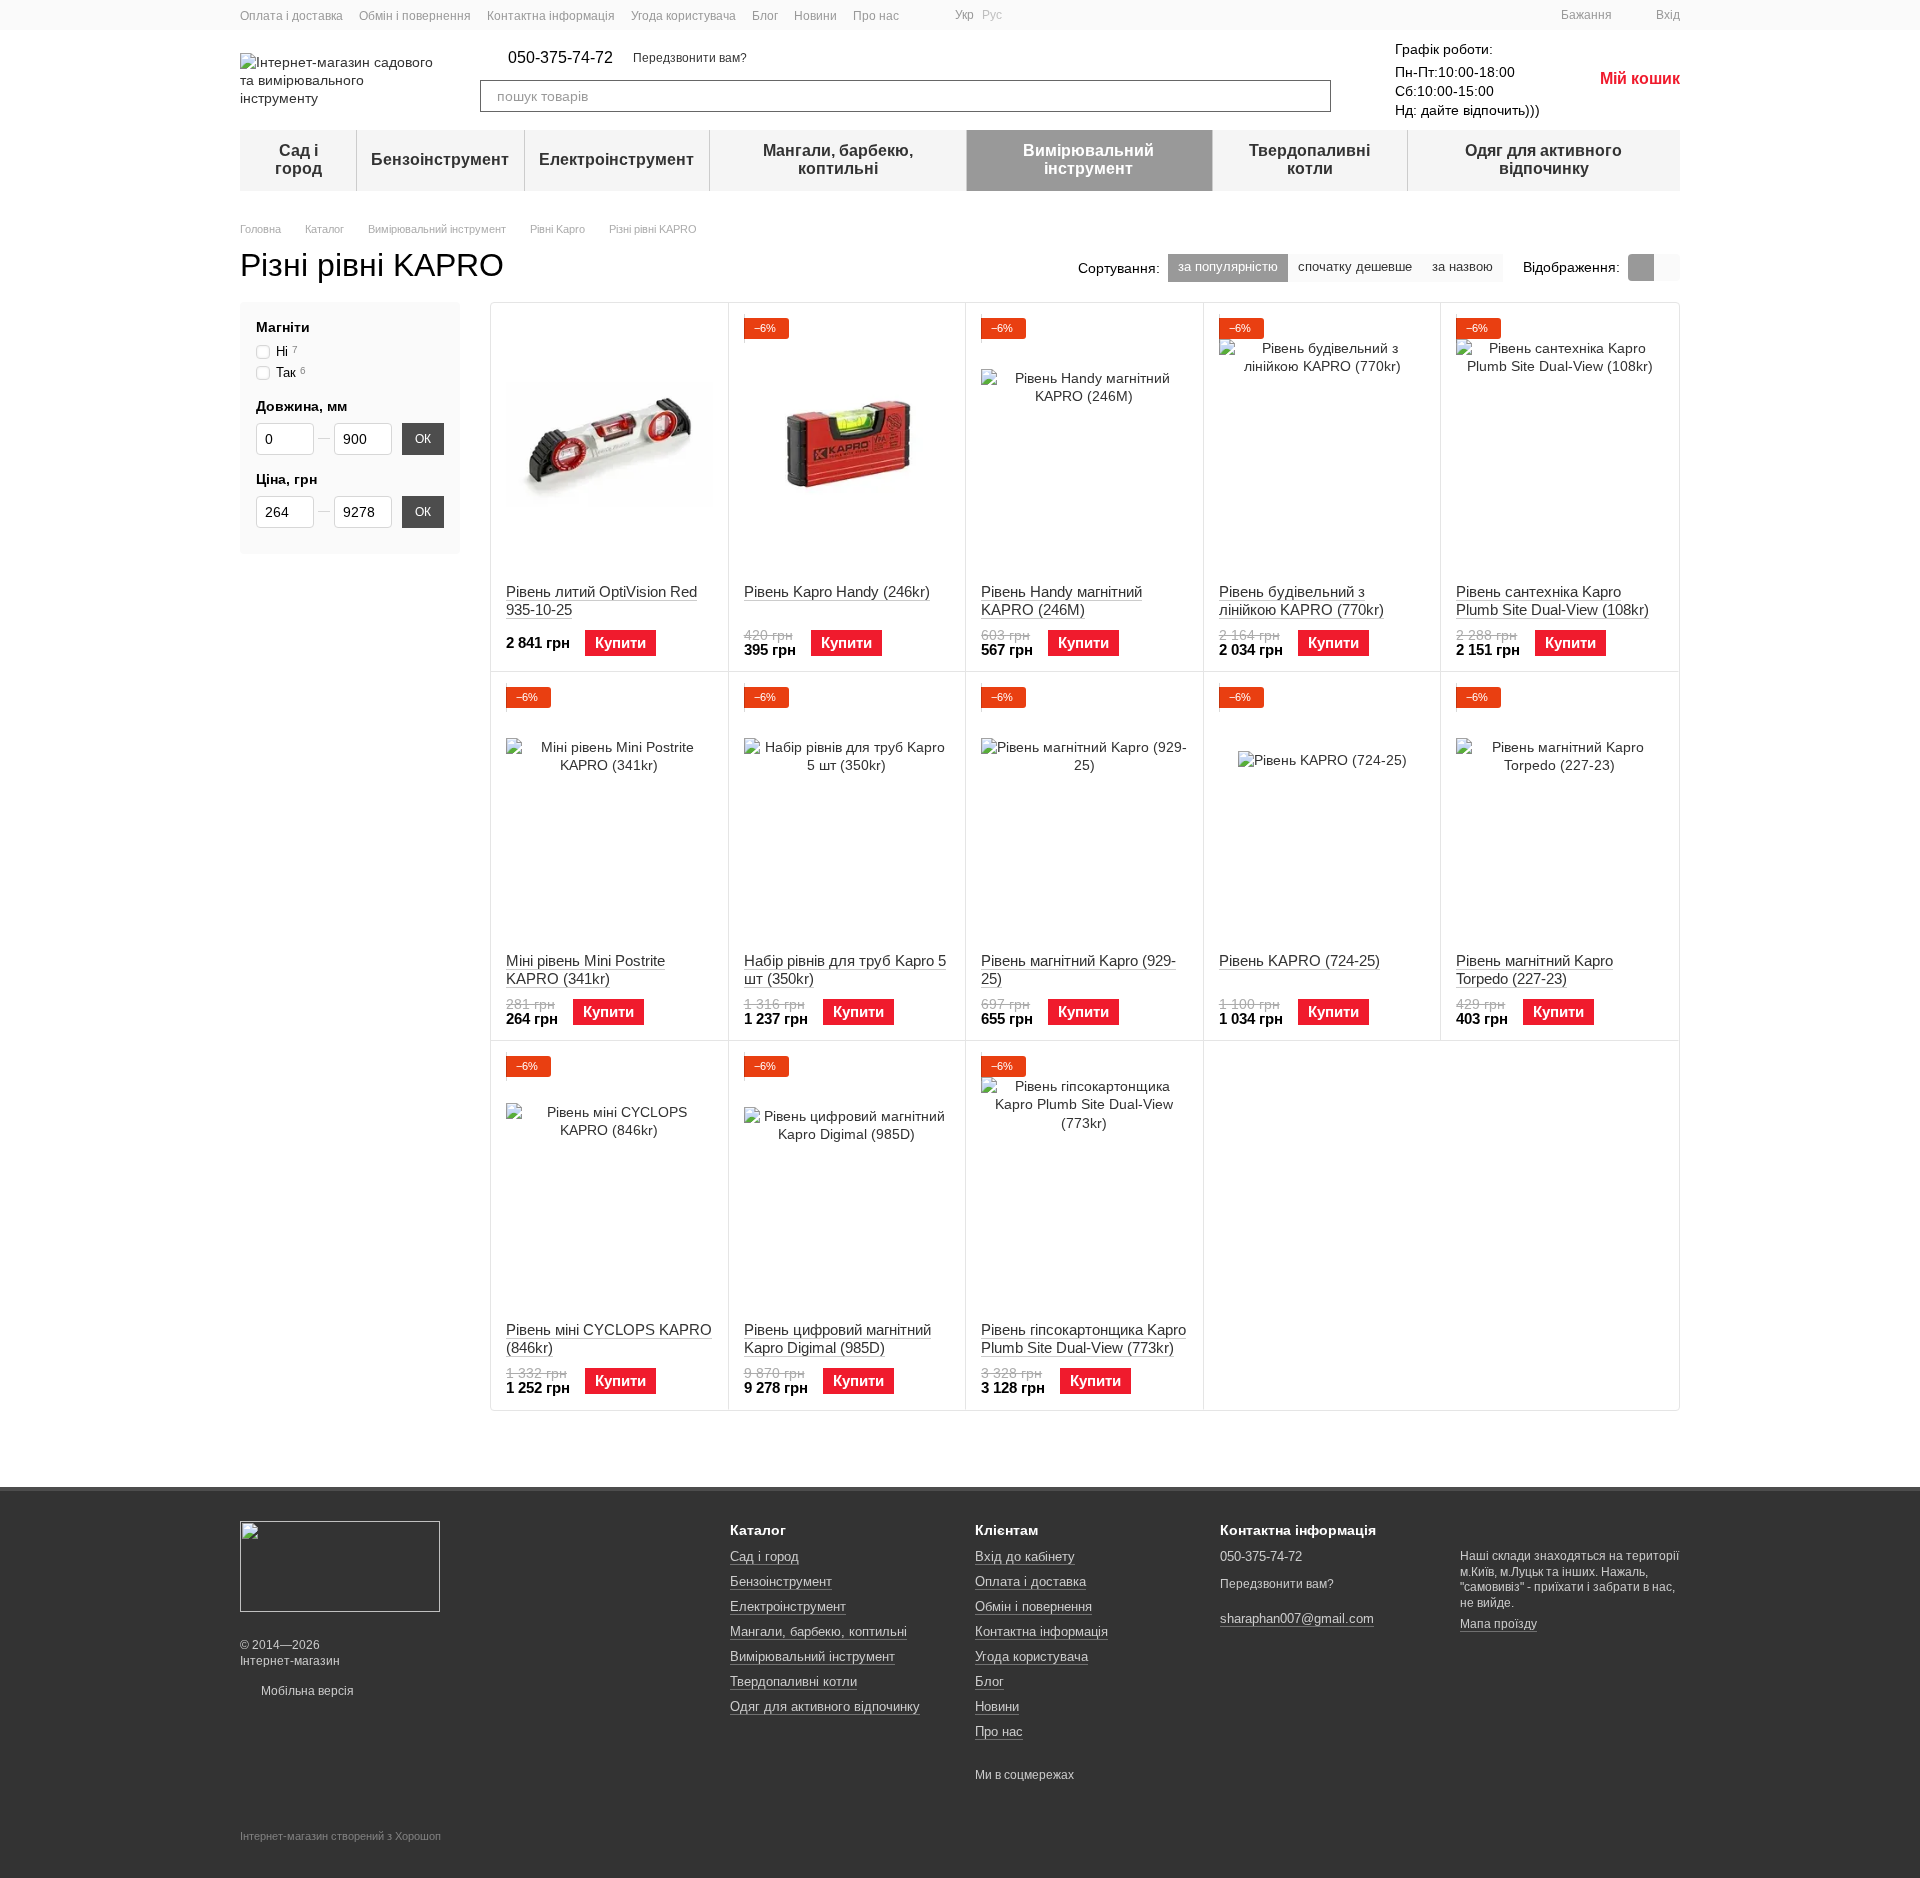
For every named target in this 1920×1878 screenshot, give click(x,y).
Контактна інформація (551, 16)
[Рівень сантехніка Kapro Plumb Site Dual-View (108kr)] (1559, 443)
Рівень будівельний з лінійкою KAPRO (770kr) (1301, 600)
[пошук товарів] (1315, 96)
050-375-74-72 (560, 58)
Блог (765, 16)
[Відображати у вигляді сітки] (1641, 267)
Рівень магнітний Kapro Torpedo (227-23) (1534, 969)
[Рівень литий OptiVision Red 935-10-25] (609, 443)
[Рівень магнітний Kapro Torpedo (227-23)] (1559, 812)
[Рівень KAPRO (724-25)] (1322, 812)
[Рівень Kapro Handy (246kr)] (847, 443)
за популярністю (1228, 266)
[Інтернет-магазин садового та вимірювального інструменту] (340, 1566)
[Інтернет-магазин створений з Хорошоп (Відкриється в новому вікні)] (340, 1854)
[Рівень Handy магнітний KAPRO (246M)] (1084, 443)
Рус (992, 15)
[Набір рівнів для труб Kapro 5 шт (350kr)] (847, 812)
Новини (815, 16)
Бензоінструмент (440, 159)
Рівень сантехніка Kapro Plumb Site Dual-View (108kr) (1552, 600)
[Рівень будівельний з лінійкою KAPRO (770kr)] (1322, 443)
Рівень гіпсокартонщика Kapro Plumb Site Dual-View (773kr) (1083, 1338)
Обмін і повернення (415, 16)
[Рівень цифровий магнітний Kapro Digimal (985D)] (847, 1181)
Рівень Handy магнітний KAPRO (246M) (1061, 600)
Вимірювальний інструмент (1088, 159)
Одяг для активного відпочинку (1543, 159)
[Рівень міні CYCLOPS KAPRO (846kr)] (609, 1181)
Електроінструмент (616, 159)
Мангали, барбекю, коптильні (838, 159)
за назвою (1462, 266)
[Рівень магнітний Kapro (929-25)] (1084, 812)
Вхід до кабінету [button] (1025, 1556)
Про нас (876, 16)
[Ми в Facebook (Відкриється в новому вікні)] (927, 15)
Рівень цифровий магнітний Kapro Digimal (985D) (837, 1338)
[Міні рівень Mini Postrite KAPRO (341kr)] (609, 812)
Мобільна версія (306, 1691)
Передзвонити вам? (690, 58)
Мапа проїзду (1498, 1624)
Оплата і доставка (291, 16)
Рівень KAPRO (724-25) (1299, 960)
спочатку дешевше (1355, 266)
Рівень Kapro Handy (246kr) (837, 591)
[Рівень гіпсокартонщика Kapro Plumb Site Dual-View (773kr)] (1084, 1181)
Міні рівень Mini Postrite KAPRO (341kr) (585, 969)
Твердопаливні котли (1309, 159)
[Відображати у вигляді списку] (1667, 267)
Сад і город (298, 159)
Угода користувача (683, 16)
